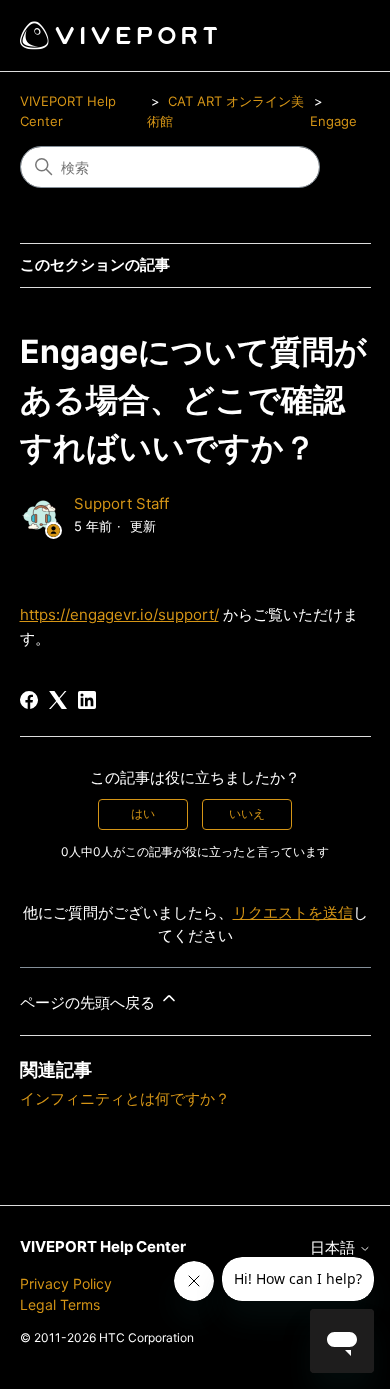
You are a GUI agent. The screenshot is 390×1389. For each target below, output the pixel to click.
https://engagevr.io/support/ (119, 614)
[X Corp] (58, 700)
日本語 (334, 1247)
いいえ (247, 813)
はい (143, 813)
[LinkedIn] (87, 700)
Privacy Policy (66, 1283)
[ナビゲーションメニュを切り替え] (335, 36)
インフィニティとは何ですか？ (125, 1098)
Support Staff (121, 503)
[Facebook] (29, 700)
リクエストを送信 (293, 912)
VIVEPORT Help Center (103, 1246)
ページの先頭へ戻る (89, 1002)
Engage (333, 121)
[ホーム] (118, 35)
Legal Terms (60, 1304)
